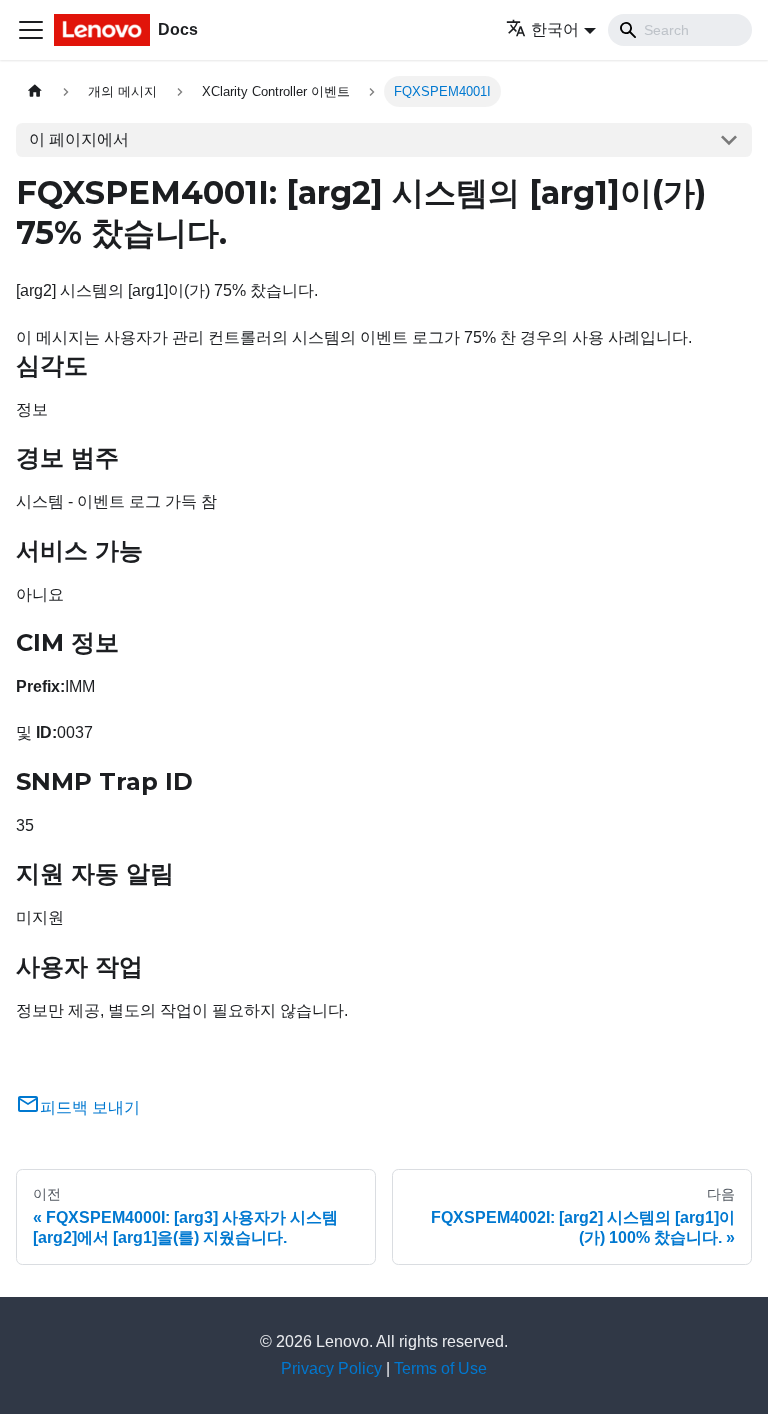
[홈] (35, 91)
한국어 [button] (555, 29)
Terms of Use (440, 1368)
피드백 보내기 (90, 1107)
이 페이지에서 (79, 139)
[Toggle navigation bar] (31, 30)
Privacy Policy (331, 1368)
